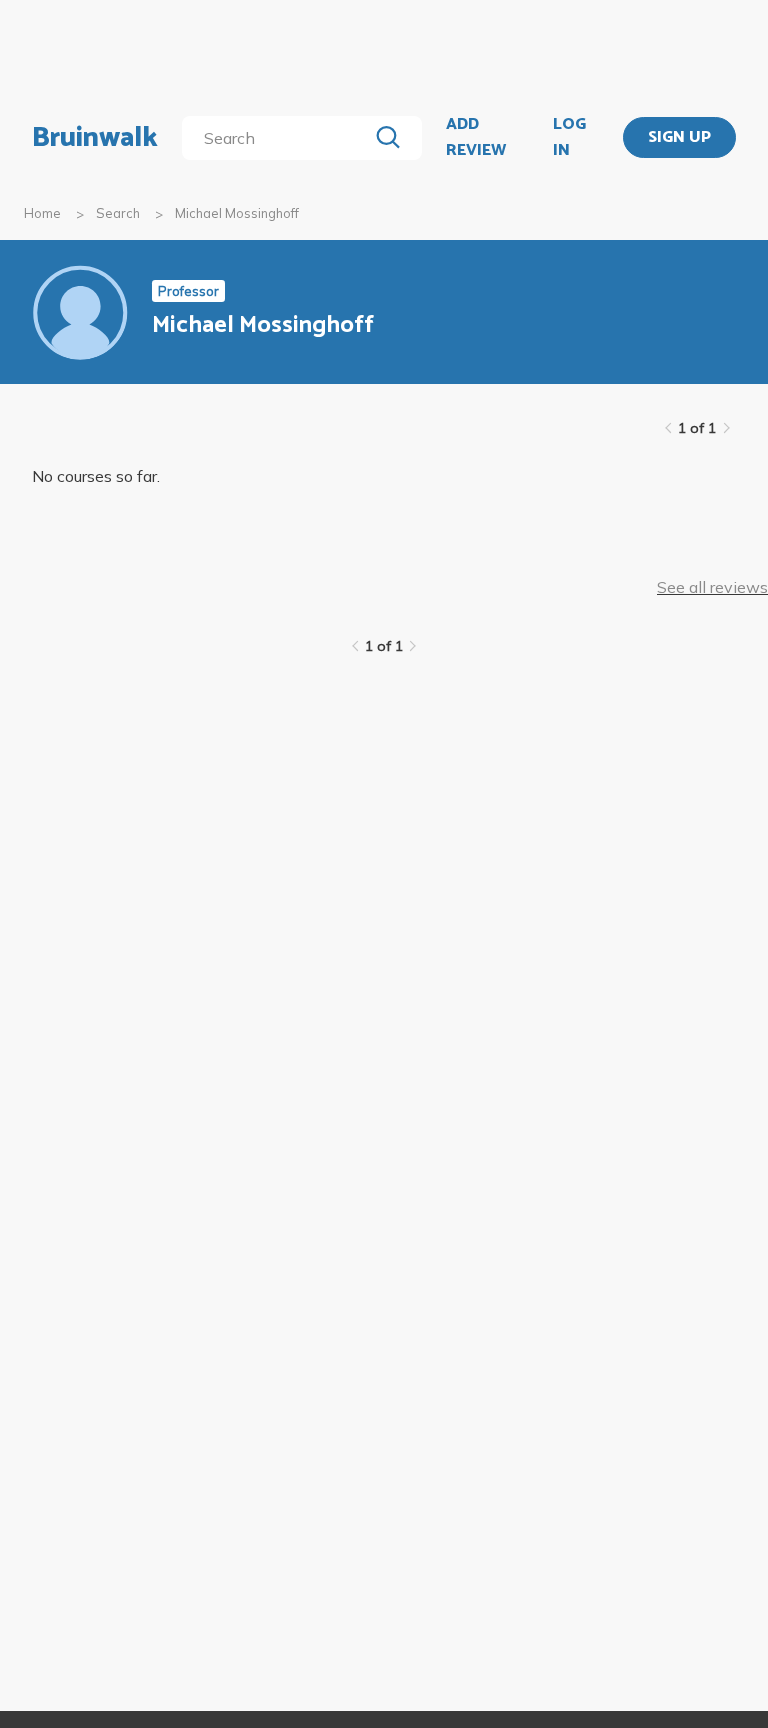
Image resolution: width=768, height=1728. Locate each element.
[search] (278, 138)
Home (42, 213)
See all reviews (712, 587)
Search (118, 213)
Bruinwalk (95, 138)
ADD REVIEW (476, 137)
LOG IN (569, 137)
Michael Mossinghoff (237, 213)
